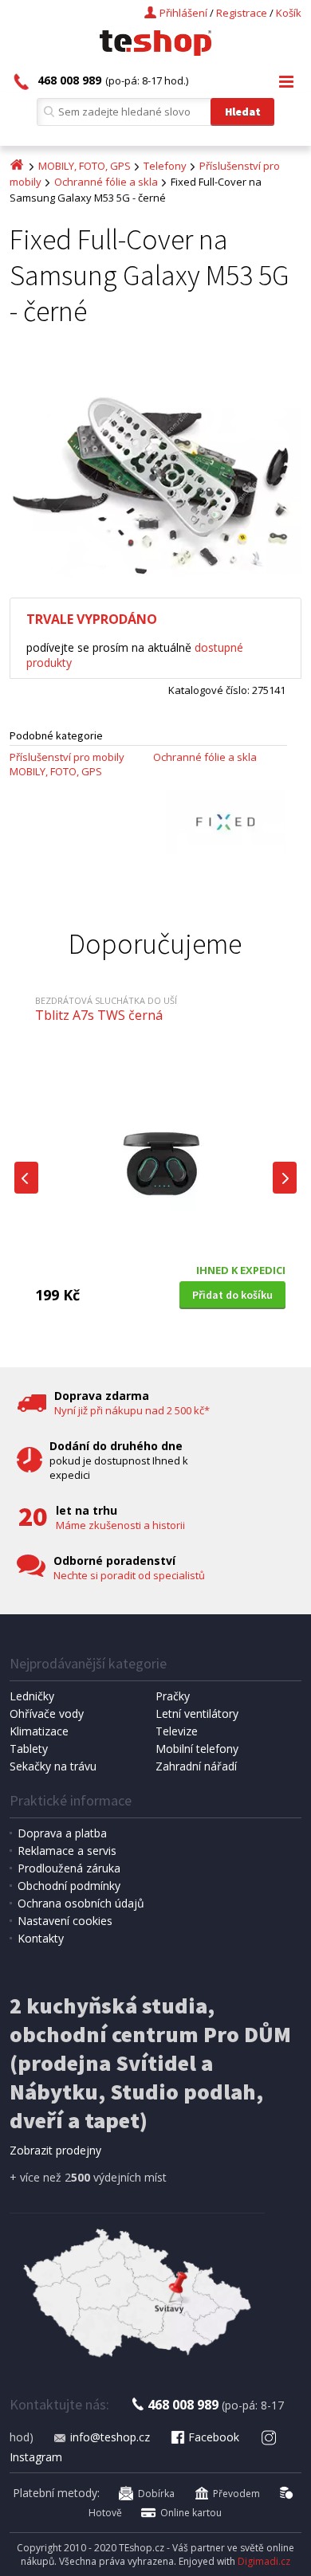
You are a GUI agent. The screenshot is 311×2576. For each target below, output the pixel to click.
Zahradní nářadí (196, 1766)
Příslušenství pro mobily (67, 757)
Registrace (242, 13)
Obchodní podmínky (69, 1886)
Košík (289, 13)
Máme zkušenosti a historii (120, 1525)
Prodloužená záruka (69, 1868)
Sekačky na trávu (53, 1766)
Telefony (165, 166)
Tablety (29, 1749)
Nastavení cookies (65, 1921)
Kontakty (41, 1938)
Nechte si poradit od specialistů (129, 1575)
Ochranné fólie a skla (106, 182)
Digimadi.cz (264, 2561)
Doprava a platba (62, 1833)
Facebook (214, 2437)
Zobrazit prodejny (55, 2150)
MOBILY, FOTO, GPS (85, 166)
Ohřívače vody (47, 1713)
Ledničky (32, 1696)
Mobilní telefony (197, 1749)
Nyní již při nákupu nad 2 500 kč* (132, 1410)
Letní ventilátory (197, 1713)
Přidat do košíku (232, 1295)
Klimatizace (39, 1731)
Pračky (173, 1696)
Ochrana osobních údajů (81, 1903)
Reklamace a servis (67, 1851)
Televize (177, 1731)
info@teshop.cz (110, 2437)
